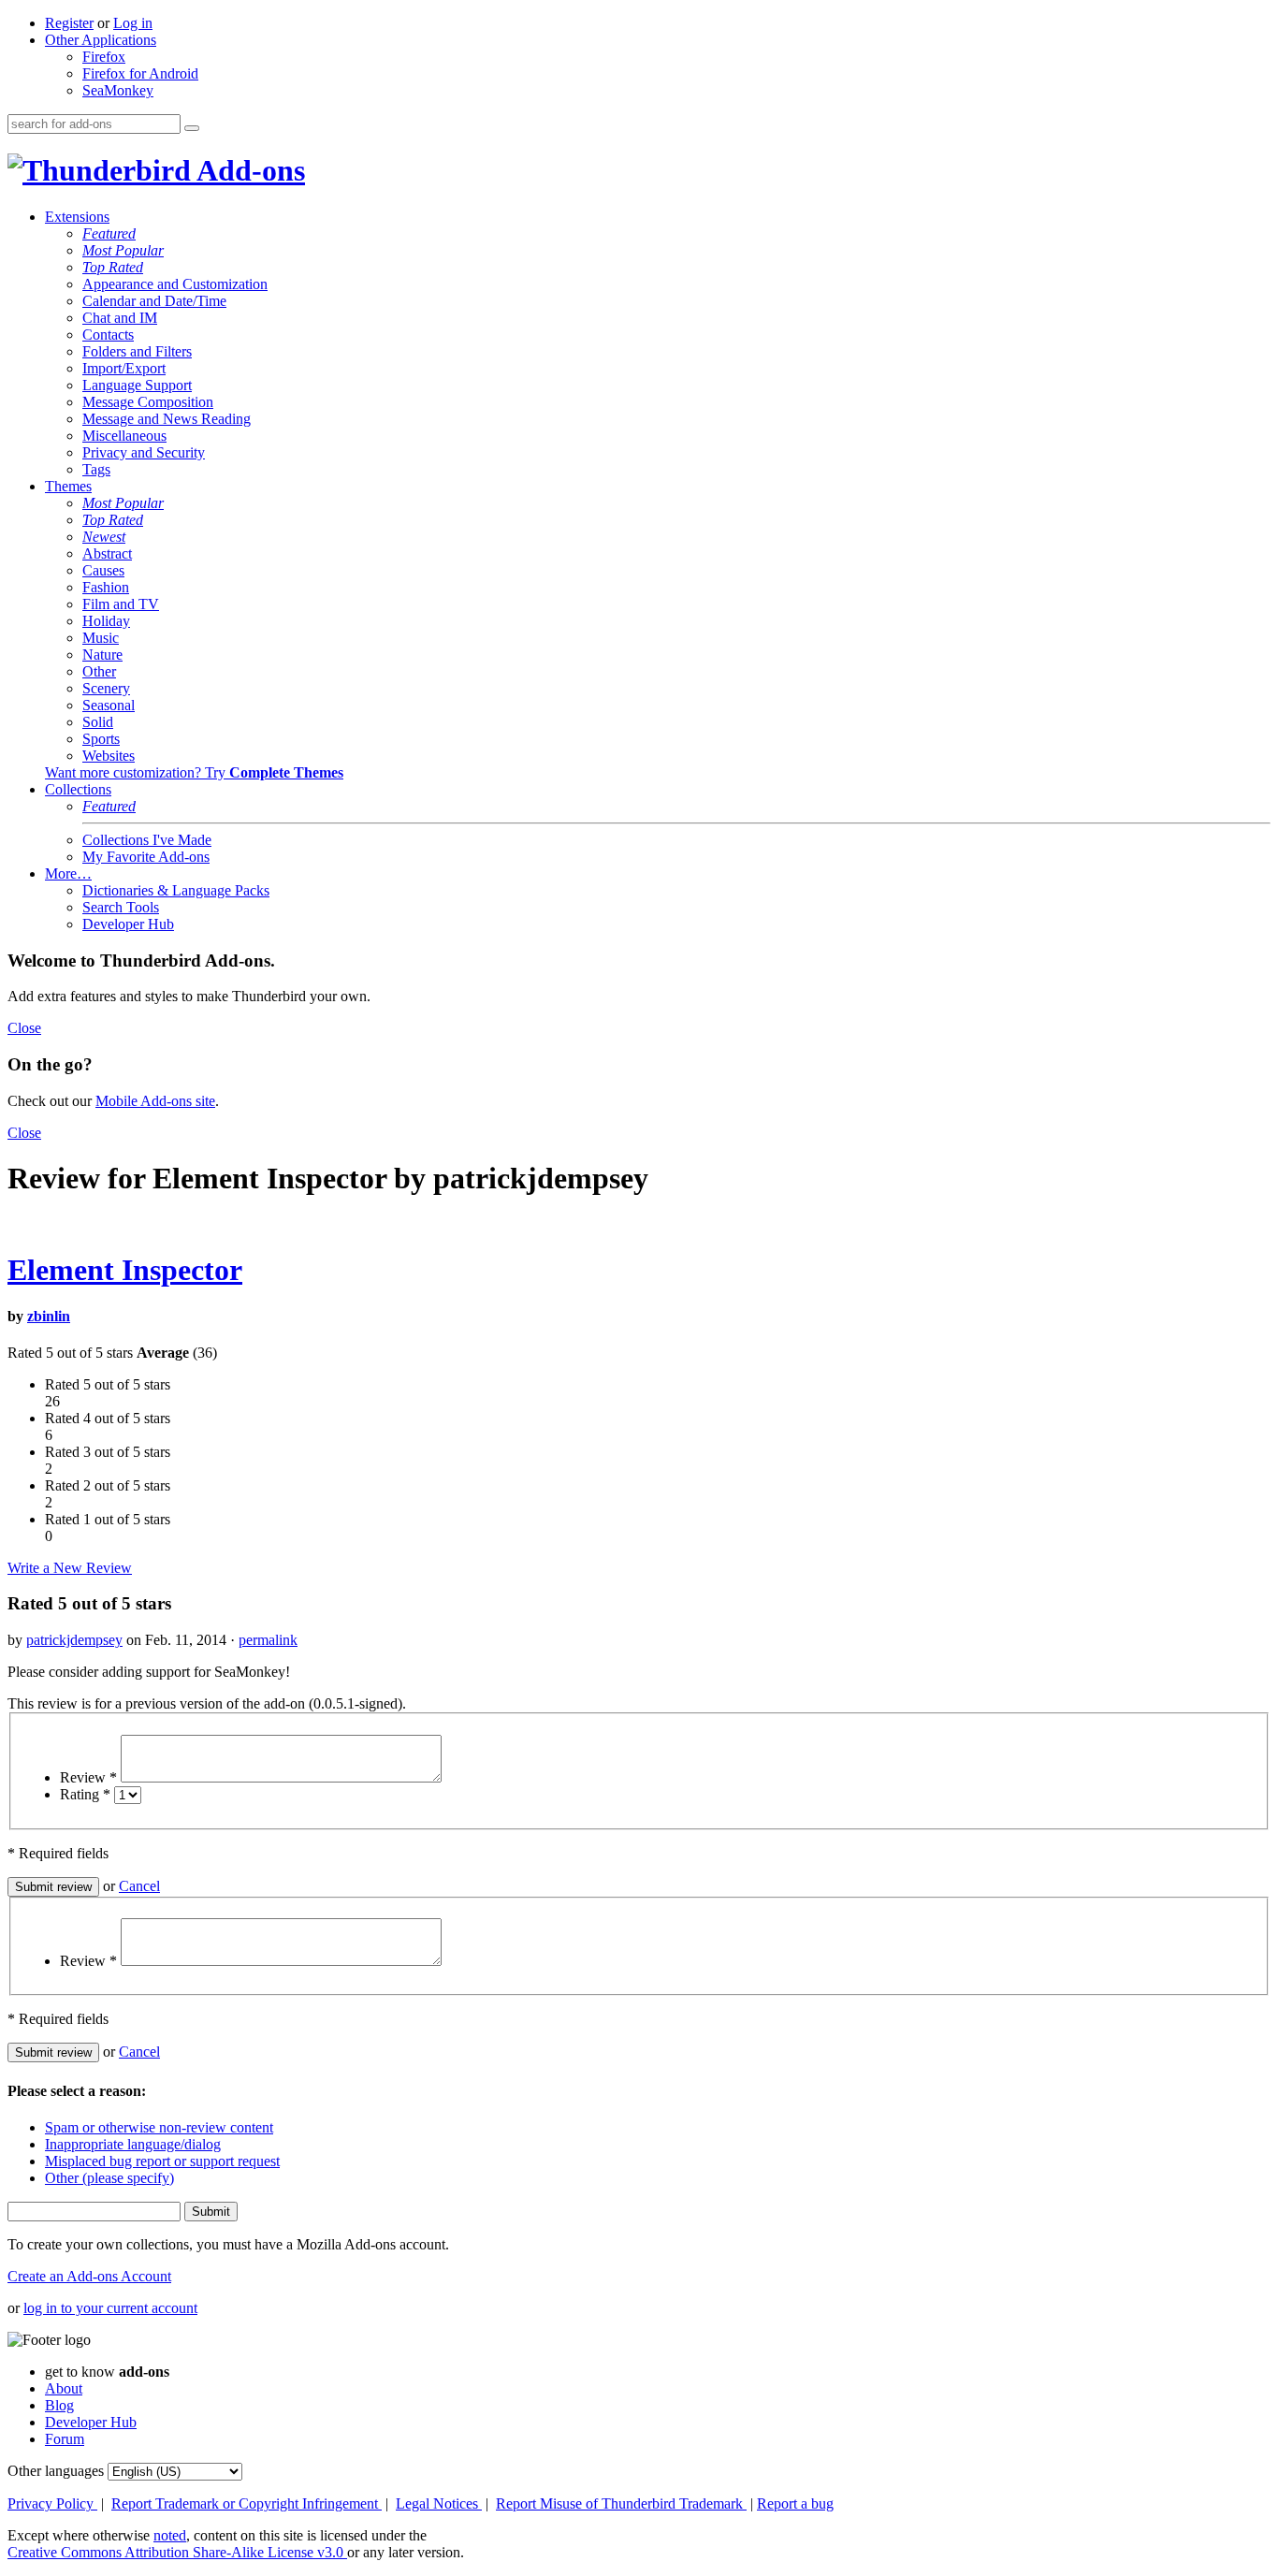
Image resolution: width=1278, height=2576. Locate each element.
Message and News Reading (167, 419)
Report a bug (795, 2503)
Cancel (139, 1886)
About (64, 2388)
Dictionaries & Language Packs (176, 890)
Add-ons (248, 170)
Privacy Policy (52, 2503)
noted (170, 2535)
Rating (85, 1794)
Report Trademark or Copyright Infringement (247, 2503)
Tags (96, 469)
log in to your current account (110, 2308)
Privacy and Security (144, 452)
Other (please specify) (109, 2178)
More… (68, 873)
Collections (78, 789)
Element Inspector (125, 1270)
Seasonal (109, 705)
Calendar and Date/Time (154, 301)
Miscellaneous (124, 436)
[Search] (192, 128)
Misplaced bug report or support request (162, 2161)
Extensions (77, 217)
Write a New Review (70, 1568)
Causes (103, 570)
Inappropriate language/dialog (133, 2144)
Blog (59, 2405)
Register (69, 23)
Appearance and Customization (175, 284)
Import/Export (124, 368)
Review (88, 1777)
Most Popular (123, 250)
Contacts (108, 335)
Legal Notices (439, 2503)
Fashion (106, 587)
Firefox (104, 57)
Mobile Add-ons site (155, 1101)
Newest (104, 537)
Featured (109, 233)
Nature (102, 655)
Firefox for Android (140, 73)
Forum (65, 2439)
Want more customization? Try (194, 772)
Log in (133, 23)
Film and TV (121, 604)
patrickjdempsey (74, 1640)
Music (101, 638)
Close (24, 1028)
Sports (101, 739)
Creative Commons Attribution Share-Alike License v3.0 (177, 2552)
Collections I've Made (147, 840)
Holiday (106, 621)
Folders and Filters (137, 351)
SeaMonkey (118, 90)
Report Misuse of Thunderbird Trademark (621, 2503)
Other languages (56, 2471)
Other (99, 671)
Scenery (106, 688)
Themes (68, 486)
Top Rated (113, 267)
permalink (268, 1640)
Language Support (137, 385)
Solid (98, 722)
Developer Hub (128, 924)
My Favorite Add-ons (146, 857)
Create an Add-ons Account (89, 2276)
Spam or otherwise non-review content (159, 2127)
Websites (109, 756)
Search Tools (121, 907)
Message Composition (148, 402)
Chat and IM (120, 318)
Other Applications (101, 40)
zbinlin (49, 1316)
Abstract (107, 553)
